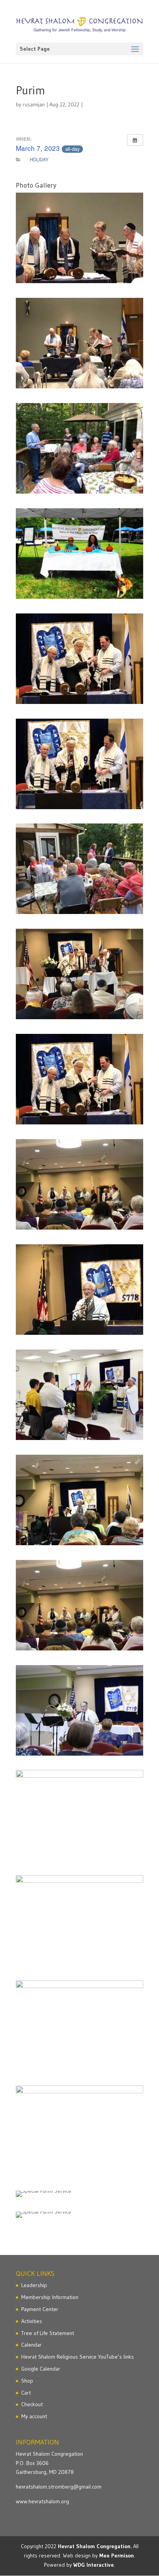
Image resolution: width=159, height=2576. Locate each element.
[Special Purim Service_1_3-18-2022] (79, 2194)
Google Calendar (41, 2369)
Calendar (31, 2345)
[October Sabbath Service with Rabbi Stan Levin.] (79, 659)
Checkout (32, 2404)
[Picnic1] (79, 2131)
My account (34, 2416)
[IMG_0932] (79, 1290)
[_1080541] (79, 1710)
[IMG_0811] (79, 1184)
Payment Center (40, 2309)
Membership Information (50, 2297)
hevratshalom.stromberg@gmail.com (59, 2487)
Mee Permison (117, 2556)
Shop (27, 2381)
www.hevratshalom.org (42, 2501)
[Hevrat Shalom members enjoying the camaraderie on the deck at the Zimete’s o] (79, 869)
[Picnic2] (79, 2026)
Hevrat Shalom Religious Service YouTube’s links (78, 2357)
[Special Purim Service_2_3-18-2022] (79, 2215)
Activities (32, 2321)
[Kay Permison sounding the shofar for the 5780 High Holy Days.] (79, 1395)
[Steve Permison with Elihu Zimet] (79, 1815)
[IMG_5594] (79, 343)
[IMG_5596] (79, 238)
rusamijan (34, 104)
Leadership (34, 2285)
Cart (26, 2393)
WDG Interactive (94, 2565)
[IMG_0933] (79, 1500)
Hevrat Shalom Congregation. (95, 2546)
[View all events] (135, 140)
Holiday (39, 159)
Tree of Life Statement (48, 2333)
